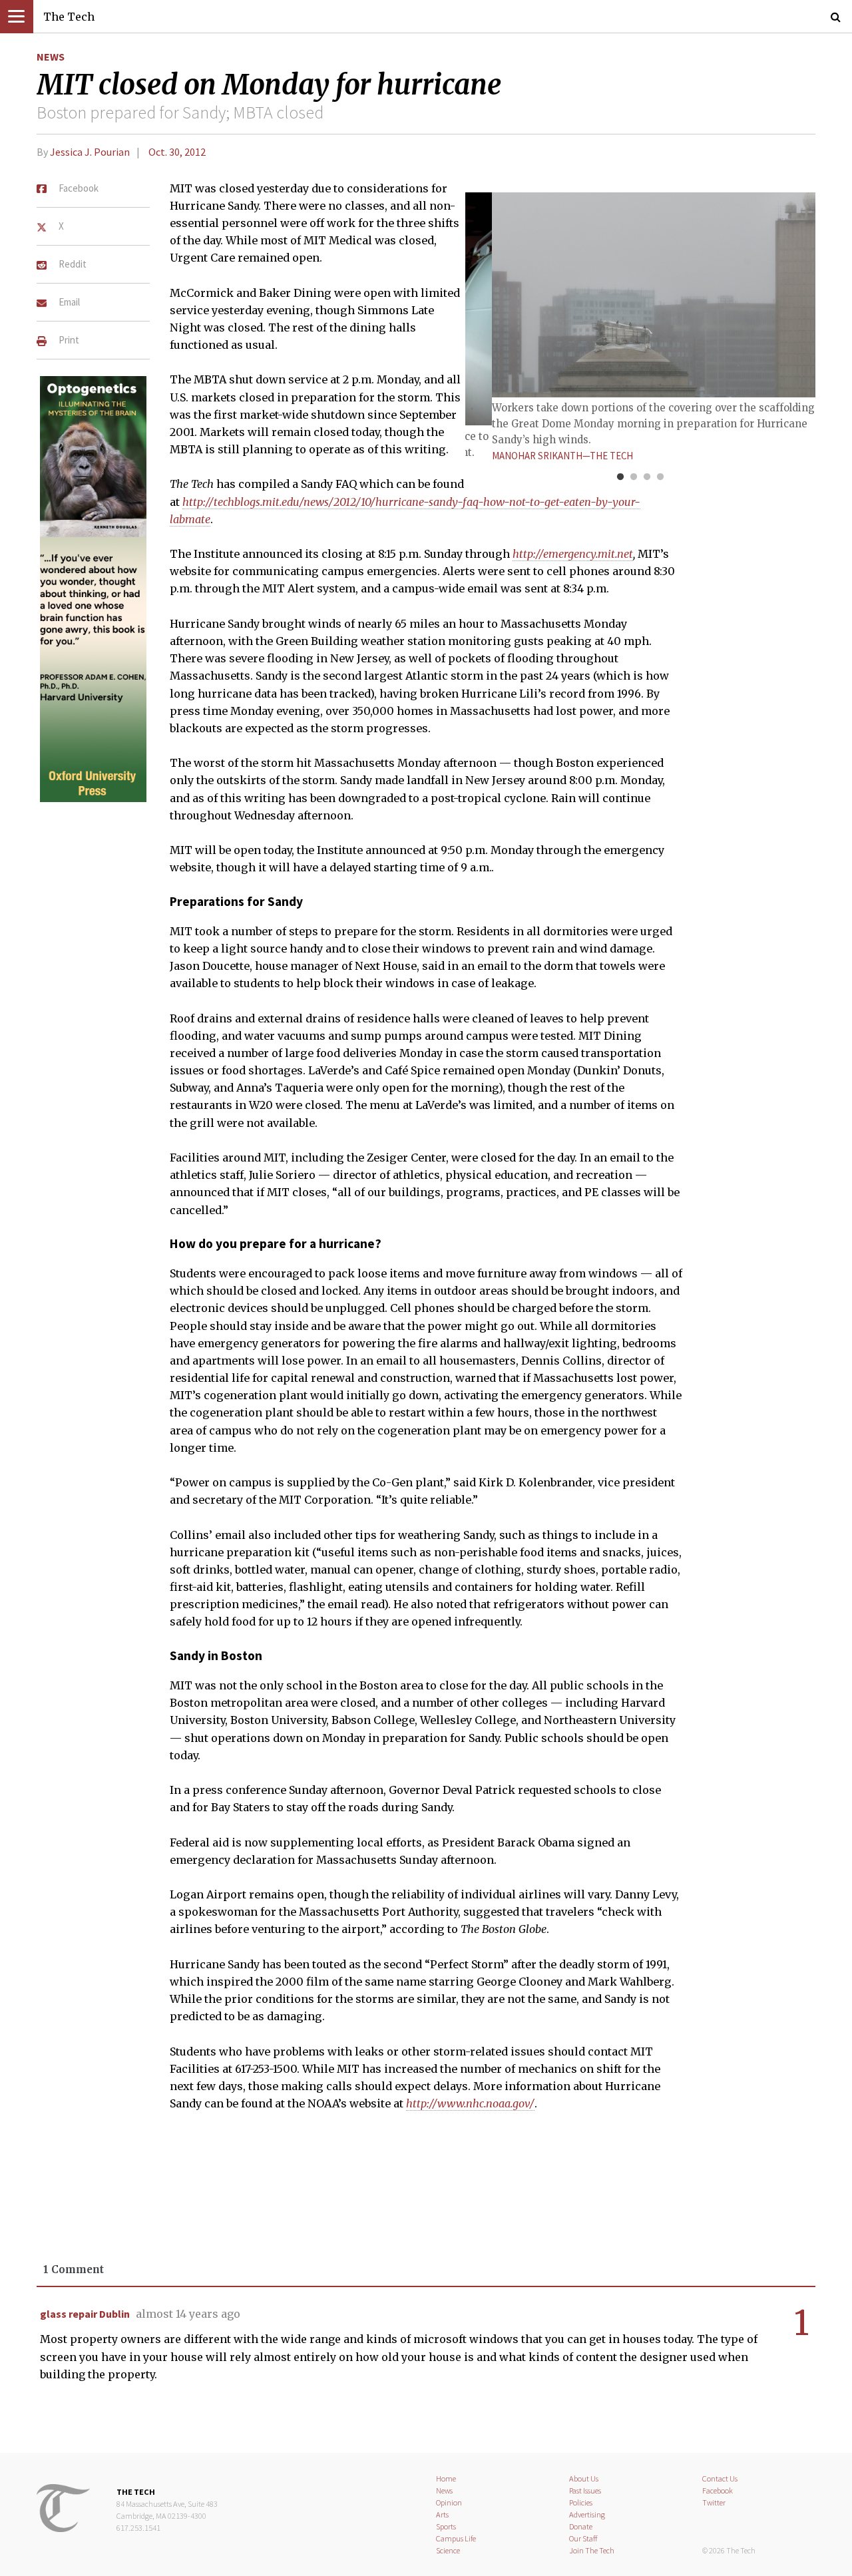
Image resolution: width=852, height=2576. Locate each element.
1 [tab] (620, 477)
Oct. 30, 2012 (177, 152)
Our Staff (583, 2538)
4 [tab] (660, 477)
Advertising (587, 2514)
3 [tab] (647, 477)
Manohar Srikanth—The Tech (562, 456)
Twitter (714, 2502)
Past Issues (585, 2490)
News (51, 57)
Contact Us (720, 2478)
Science (448, 2550)
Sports (446, 2526)
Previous (509, 306)
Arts (442, 2514)
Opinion (449, 2502)
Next (772, 306)
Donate (581, 2526)
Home (446, 2478)
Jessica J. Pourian (90, 152)
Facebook (718, 2490)
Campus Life (456, 2538)
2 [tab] (634, 477)
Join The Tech (592, 2550)
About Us (584, 2478)
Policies (581, 2502)
